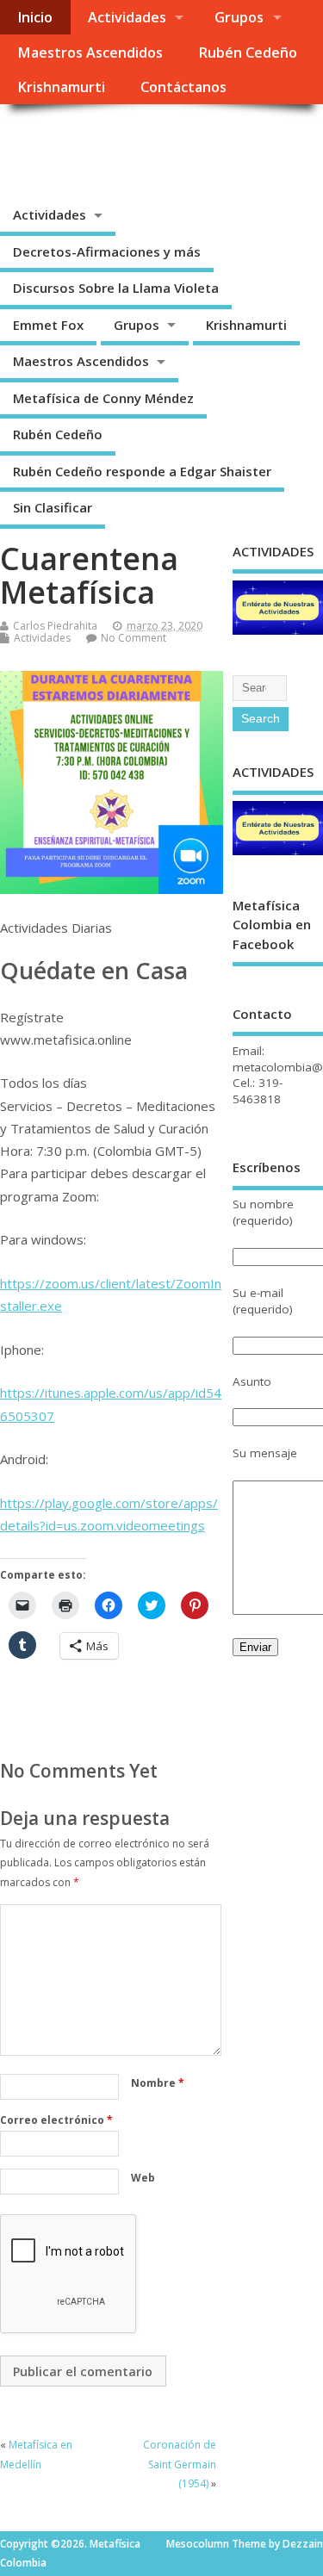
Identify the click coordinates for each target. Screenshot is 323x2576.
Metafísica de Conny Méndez (103, 398)
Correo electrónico (56, 2120)
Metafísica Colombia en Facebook (272, 925)
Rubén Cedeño (248, 53)
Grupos (239, 17)
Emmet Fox (48, 325)
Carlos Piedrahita (55, 626)
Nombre (158, 2083)
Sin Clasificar (53, 507)
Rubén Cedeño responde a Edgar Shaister (142, 471)
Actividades (127, 17)
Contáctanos (183, 87)
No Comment (134, 638)
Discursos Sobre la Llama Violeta (116, 288)
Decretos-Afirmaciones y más (107, 251)
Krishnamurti (61, 87)
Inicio (35, 17)
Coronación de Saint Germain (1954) (180, 2464)
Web (143, 2178)
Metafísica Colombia (143, 143)
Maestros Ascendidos (90, 53)
